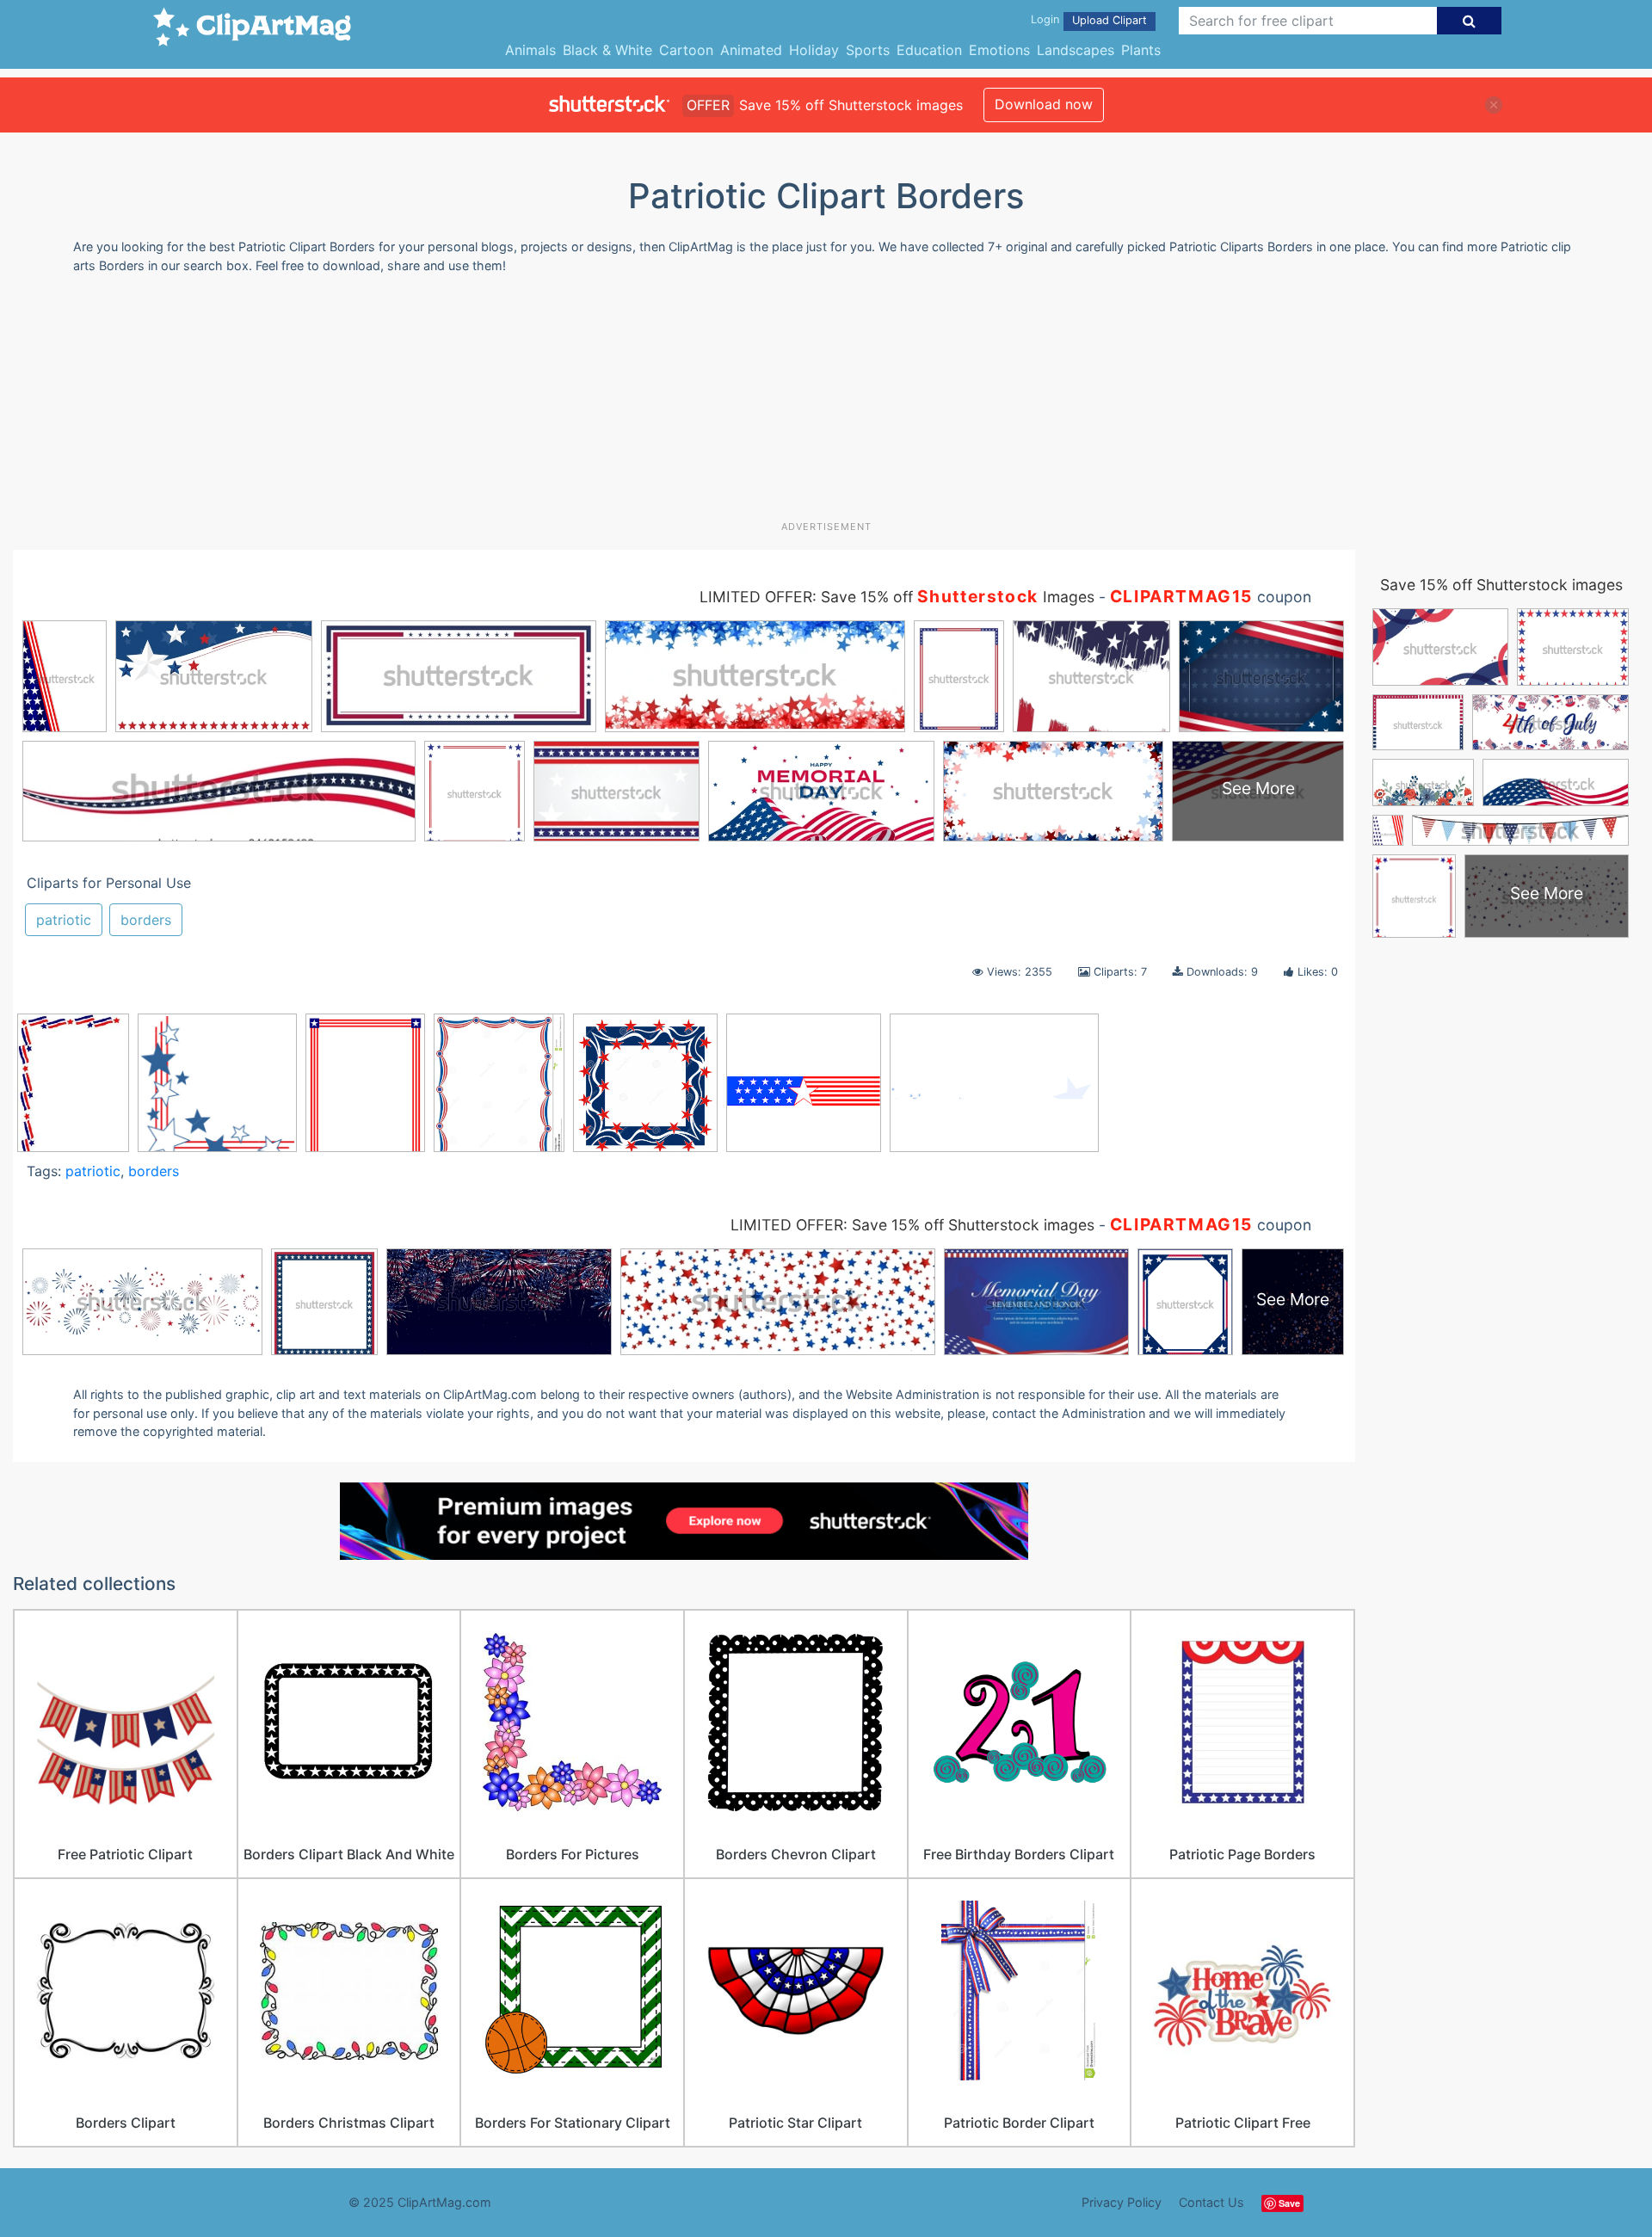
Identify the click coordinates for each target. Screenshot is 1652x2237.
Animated (751, 50)
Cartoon (686, 50)
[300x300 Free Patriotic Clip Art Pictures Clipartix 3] (804, 1091)
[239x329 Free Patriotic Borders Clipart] (73, 1090)
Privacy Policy (1122, 2202)
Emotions (999, 50)
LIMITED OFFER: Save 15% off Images (897, 597)
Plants (1141, 50)
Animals (530, 50)
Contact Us (1211, 2202)
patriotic (64, 920)
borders (146, 920)
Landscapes (1076, 50)
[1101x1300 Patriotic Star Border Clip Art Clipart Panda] (499, 1091)
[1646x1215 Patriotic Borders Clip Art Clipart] (994, 1091)
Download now (1044, 104)
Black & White (607, 50)
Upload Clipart (1110, 20)
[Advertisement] (826, 404)
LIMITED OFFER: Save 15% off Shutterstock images (912, 1225)
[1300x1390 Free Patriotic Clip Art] (645, 1091)
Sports (868, 50)
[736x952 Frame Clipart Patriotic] (365, 1091)
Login (1045, 19)
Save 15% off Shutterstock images (1501, 585)
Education (929, 50)
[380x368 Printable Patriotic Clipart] (217, 1091)
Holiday (814, 50)
